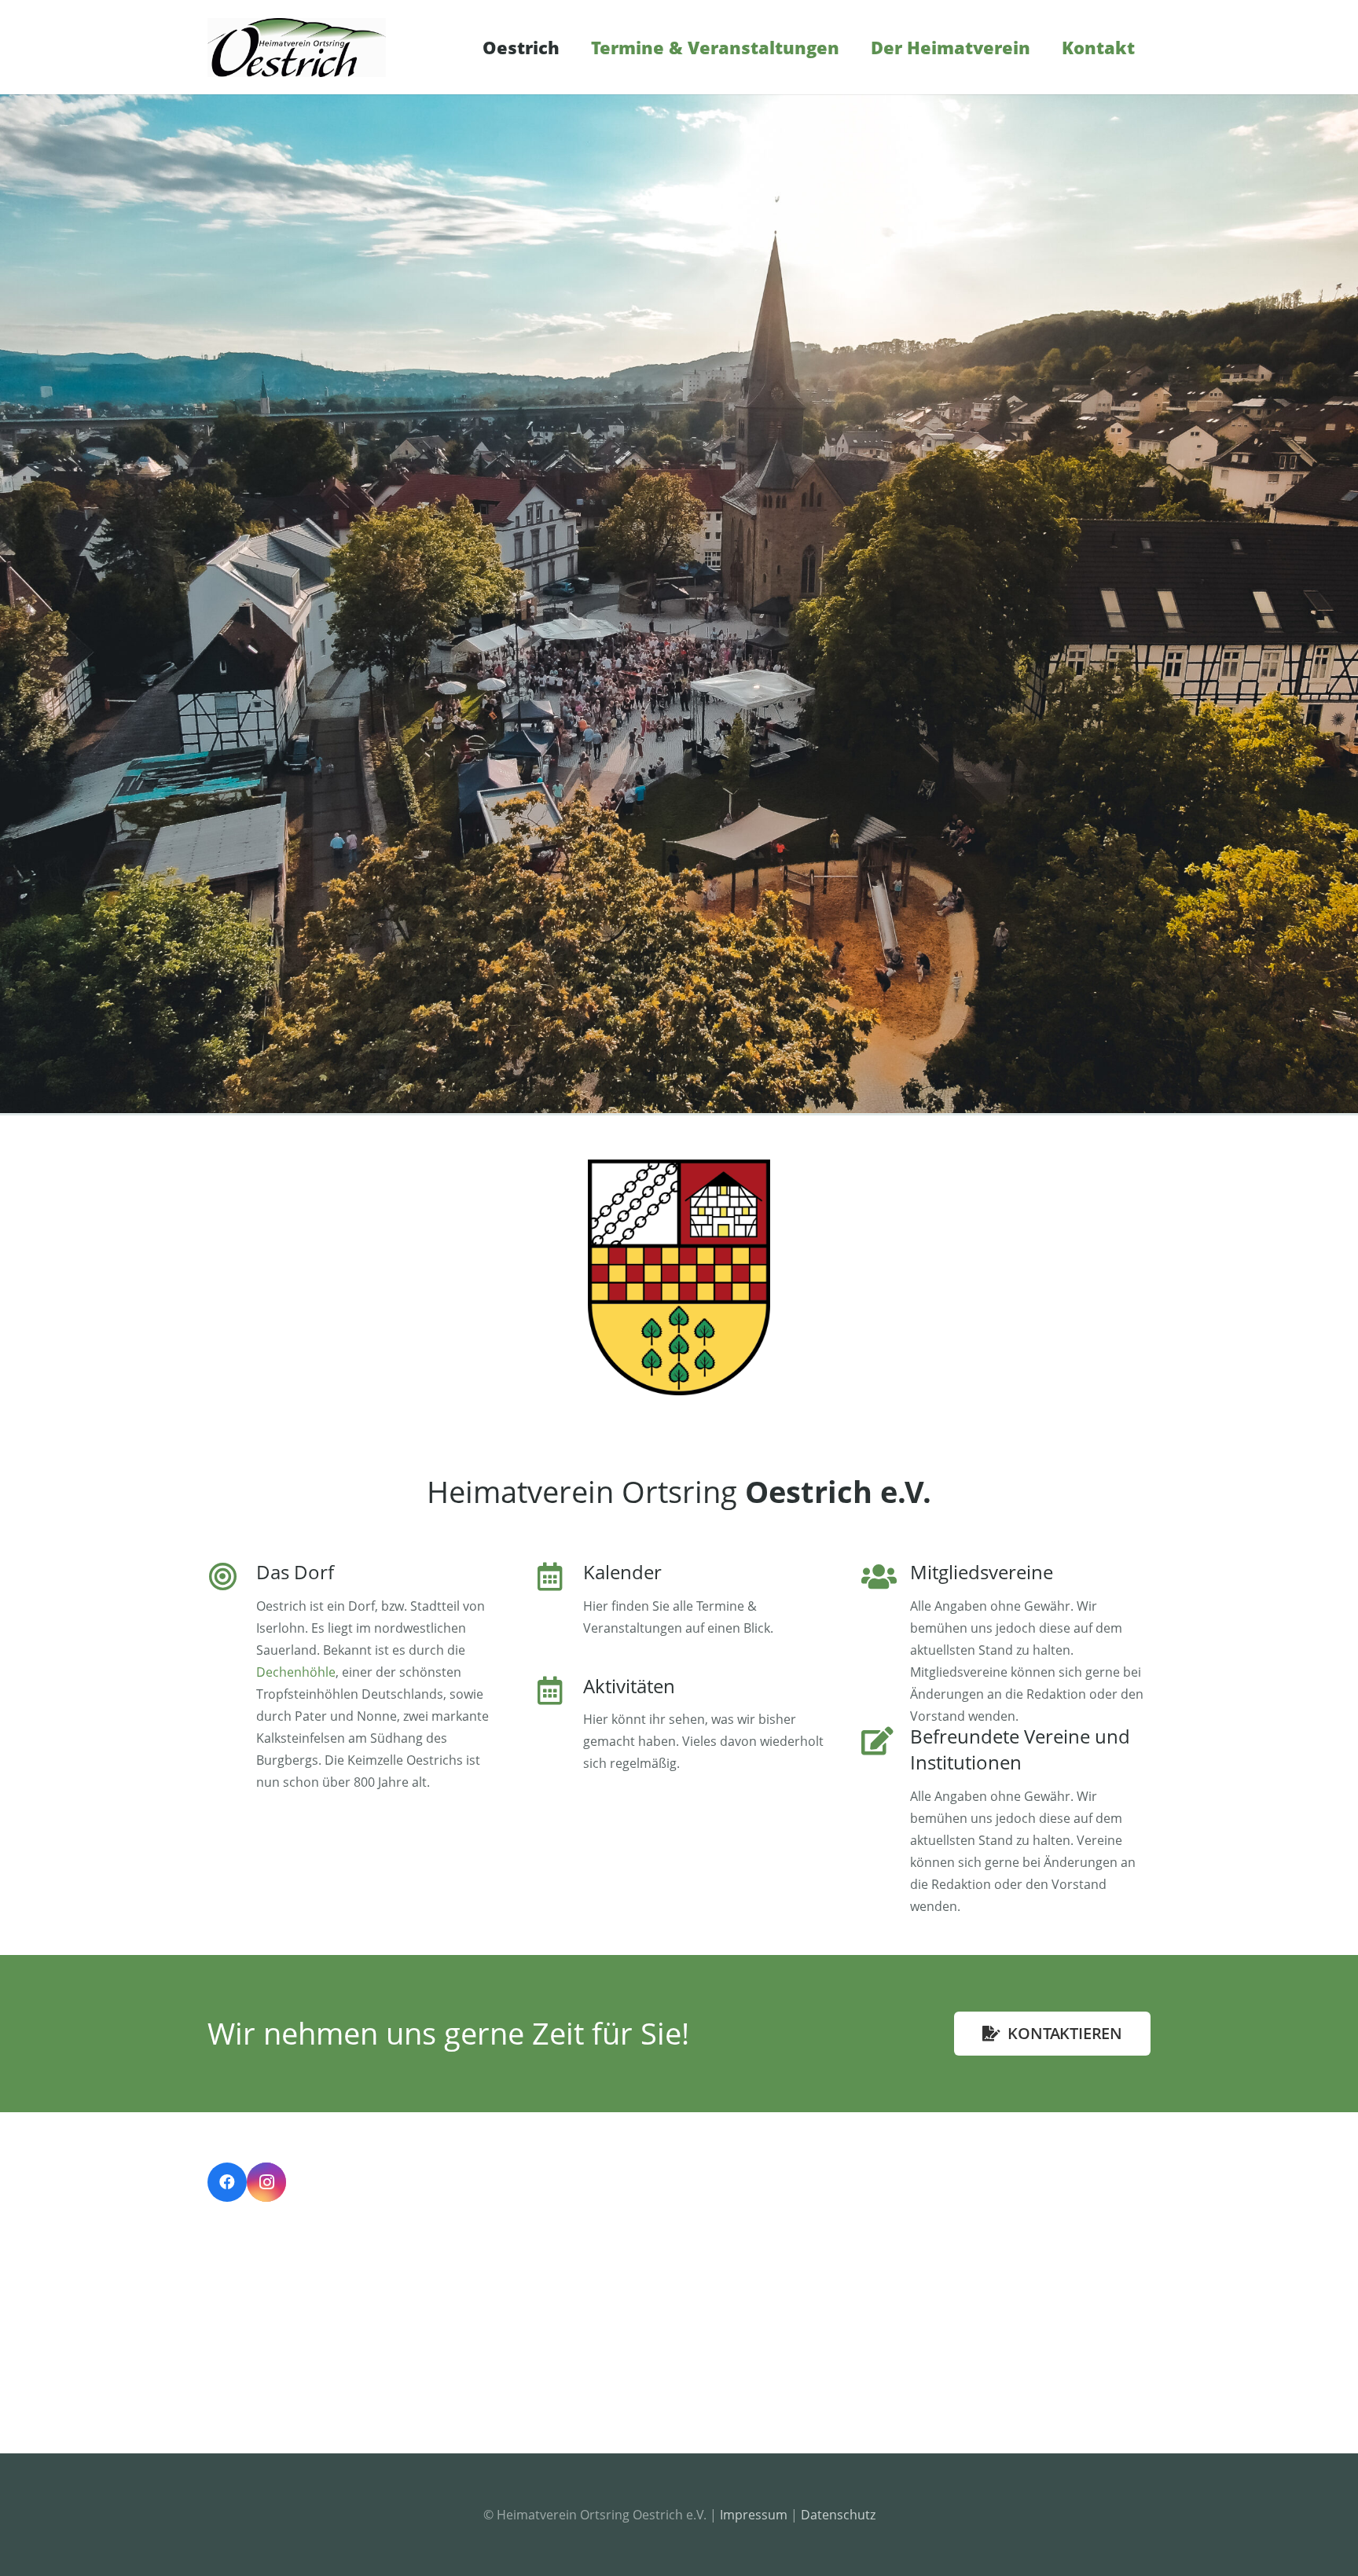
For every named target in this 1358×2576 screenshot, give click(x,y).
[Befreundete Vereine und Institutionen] (886, 1822)
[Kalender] (559, 1601)
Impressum (754, 2515)
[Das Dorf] (232, 1678)
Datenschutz (838, 2515)
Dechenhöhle (296, 1672)
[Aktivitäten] (559, 1726)
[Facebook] (227, 2182)
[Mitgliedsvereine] (886, 1645)
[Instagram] (266, 2182)
